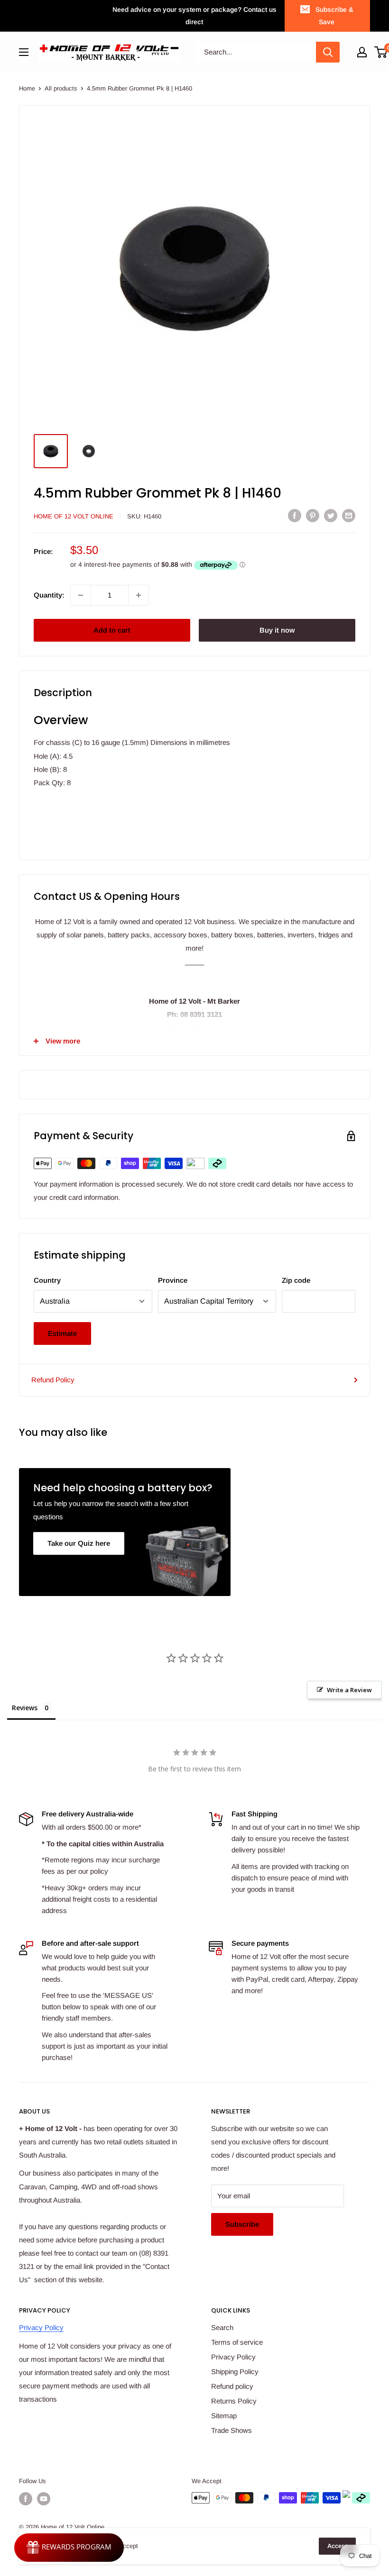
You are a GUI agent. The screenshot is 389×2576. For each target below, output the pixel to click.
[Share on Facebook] (295, 515)
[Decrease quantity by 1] (81, 595)
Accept (337, 2546)
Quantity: (49, 595)
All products (61, 88)
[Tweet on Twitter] (331, 515)
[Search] (328, 52)
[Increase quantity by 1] (139, 595)
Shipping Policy (235, 2372)
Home (27, 88)
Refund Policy (53, 1380)
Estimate (62, 1333)
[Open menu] (24, 52)
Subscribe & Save (334, 16)
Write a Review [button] (349, 1690)
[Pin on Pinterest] (313, 515)
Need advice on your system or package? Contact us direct (194, 16)
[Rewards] (69, 2548)
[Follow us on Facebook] (26, 2499)
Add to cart (112, 630)
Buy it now (277, 630)
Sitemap (224, 2416)
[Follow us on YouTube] (44, 2499)
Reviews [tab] (25, 1708)
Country (47, 1280)
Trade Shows (232, 2430)
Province (173, 1280)
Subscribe (242, 2224)
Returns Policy (234, 2401)
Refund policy (232, 2386)
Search (222, 2327)
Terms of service (237, 2342)
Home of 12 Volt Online (74, 516)
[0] (381, 52)
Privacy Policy (41, 2327)
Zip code (296, 1280)
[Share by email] (349, 515)
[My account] (362, 52)
